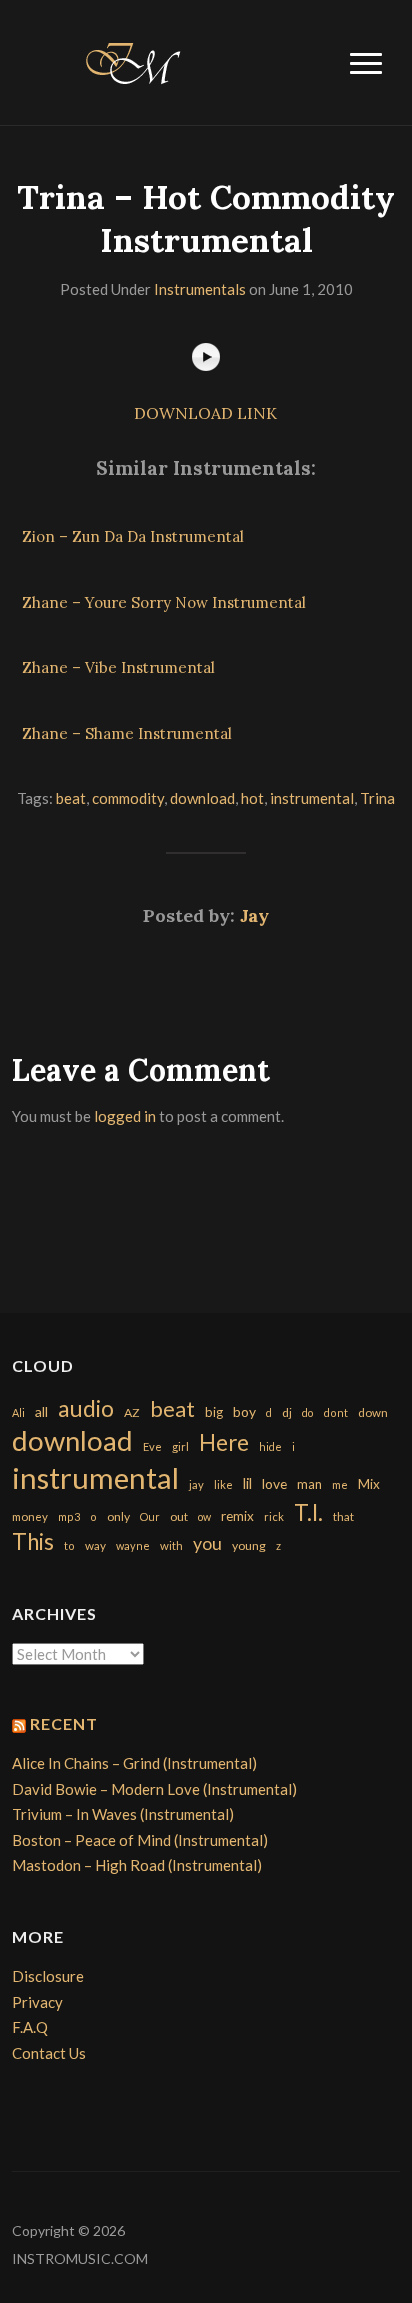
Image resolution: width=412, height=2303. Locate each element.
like (223, 1484)
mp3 (69, 1516)
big (214, 1412)
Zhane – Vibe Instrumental (118, 667)
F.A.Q (30, 2027)
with (171, 1545)
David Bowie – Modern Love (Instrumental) (154, 1789)
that (343, 1516)
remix (237, 1516)
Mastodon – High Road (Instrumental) (137, 1865)
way (95, 1545)
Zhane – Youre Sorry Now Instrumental (164, 602)
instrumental (312, 798)
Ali (18, 1412)
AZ (132, 1412)
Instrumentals (200, 289)
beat (71, 798)
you (207, 1543)
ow (204, 1516)
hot (252, 798)
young (249, 1545)
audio (86, 1408)
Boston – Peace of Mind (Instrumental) (140, 1840)
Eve (152, 1446)
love (274, 1483)
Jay (254, 915)
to (69, 1545)
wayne (133, 1545)
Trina (377, 798)
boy (244, 1411)
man (309, 1484)
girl (180, 1446)
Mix (369, 1484)
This (33, 1541)
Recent (64, 1723)
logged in (125, 1116)
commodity (128, 798)
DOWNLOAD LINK (205, 413)
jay (196, 1484)
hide (270, 1446)
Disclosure (48, 1976)
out (179, 1516)
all (41, 1411)
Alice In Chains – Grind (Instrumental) (134, 1763)
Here (224, 1442)
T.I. (308, 1512)
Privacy (37, 2002)
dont (335, 1412)
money (30, 1516)
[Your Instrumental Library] (130, 60)
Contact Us (49, 2053)
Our (150, 1516)
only (118, 1516)
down (373, 1412)
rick (274, 1516)
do (307, 1412)
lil (247, 1483)
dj (287, 1412)
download (202, 798)
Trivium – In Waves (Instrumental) (123, 1814)
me (340, 1484)
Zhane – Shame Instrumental (127, 733)
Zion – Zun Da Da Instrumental (133, 536)
